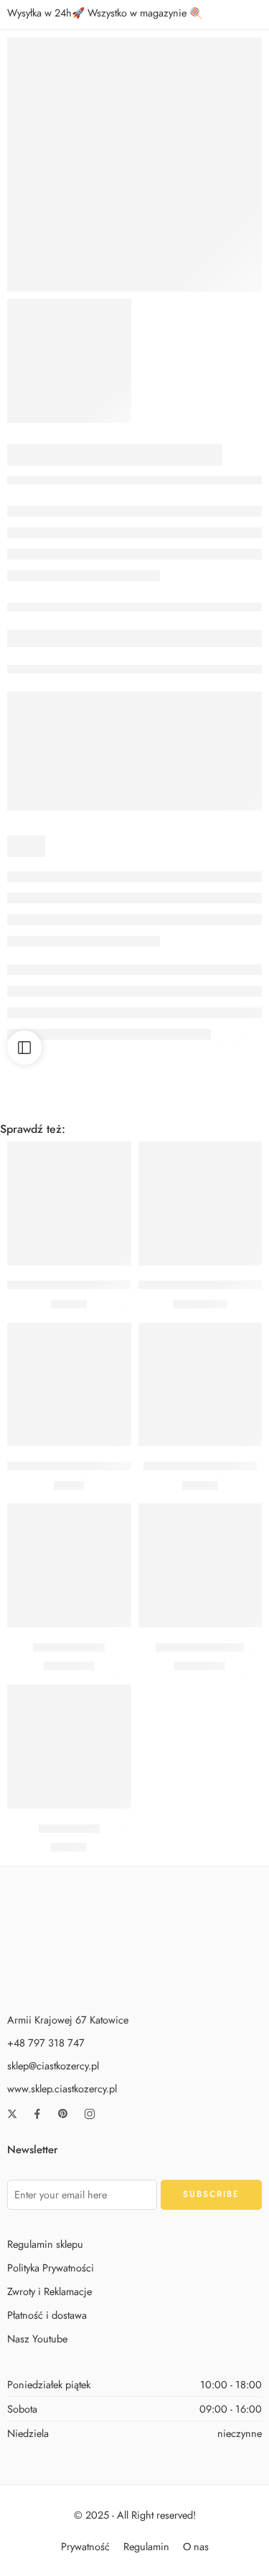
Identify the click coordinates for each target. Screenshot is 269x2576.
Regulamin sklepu (45, 2243)
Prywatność (85, 2546)
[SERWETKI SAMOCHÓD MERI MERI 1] (69, 361)
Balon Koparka (69, 1647)
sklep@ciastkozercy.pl (53, 2065)
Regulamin (146, 2546)
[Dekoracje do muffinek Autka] (69, 1385)
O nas (196, 2546)
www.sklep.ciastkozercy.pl (62, 2088)
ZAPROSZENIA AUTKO (200, 1466)
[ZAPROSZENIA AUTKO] (200, 1385)
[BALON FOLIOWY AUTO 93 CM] (200, 1203)
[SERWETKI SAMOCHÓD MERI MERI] (134, 164)
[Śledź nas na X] (12, 2114)
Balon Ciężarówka (200, 1647)
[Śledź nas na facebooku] (37, 2114)
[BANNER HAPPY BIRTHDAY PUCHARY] (69, 1203)
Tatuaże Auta (69, 1829)
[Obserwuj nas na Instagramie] (90, 2114)
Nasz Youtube (37, 2338)
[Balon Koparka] (69, 1565)
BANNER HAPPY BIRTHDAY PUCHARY (103, 1285)
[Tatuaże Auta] (69, 1747)
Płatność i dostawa (47, 2315)
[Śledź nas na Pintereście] (63, 2114)
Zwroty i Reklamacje (49, 2291)
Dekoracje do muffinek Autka (79, 1466)
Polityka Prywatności (51, 2268)
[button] (69, 1244)
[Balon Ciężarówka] (200, 1565)
